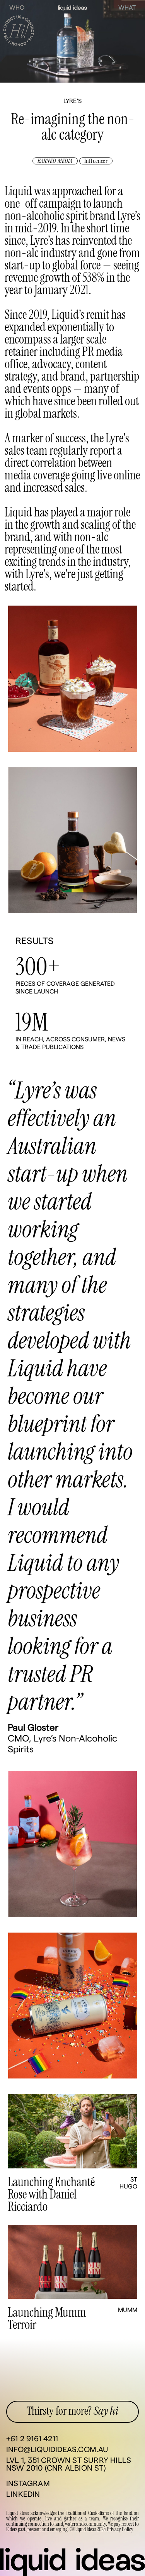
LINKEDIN (23, 2495)
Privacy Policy (120, 2530)
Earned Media (55, 161)
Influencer (96, 161)
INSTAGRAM (28, 2484)
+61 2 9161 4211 (32, 2439)
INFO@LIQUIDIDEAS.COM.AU (57, 2450)
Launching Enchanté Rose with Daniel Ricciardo (51, 2195)
